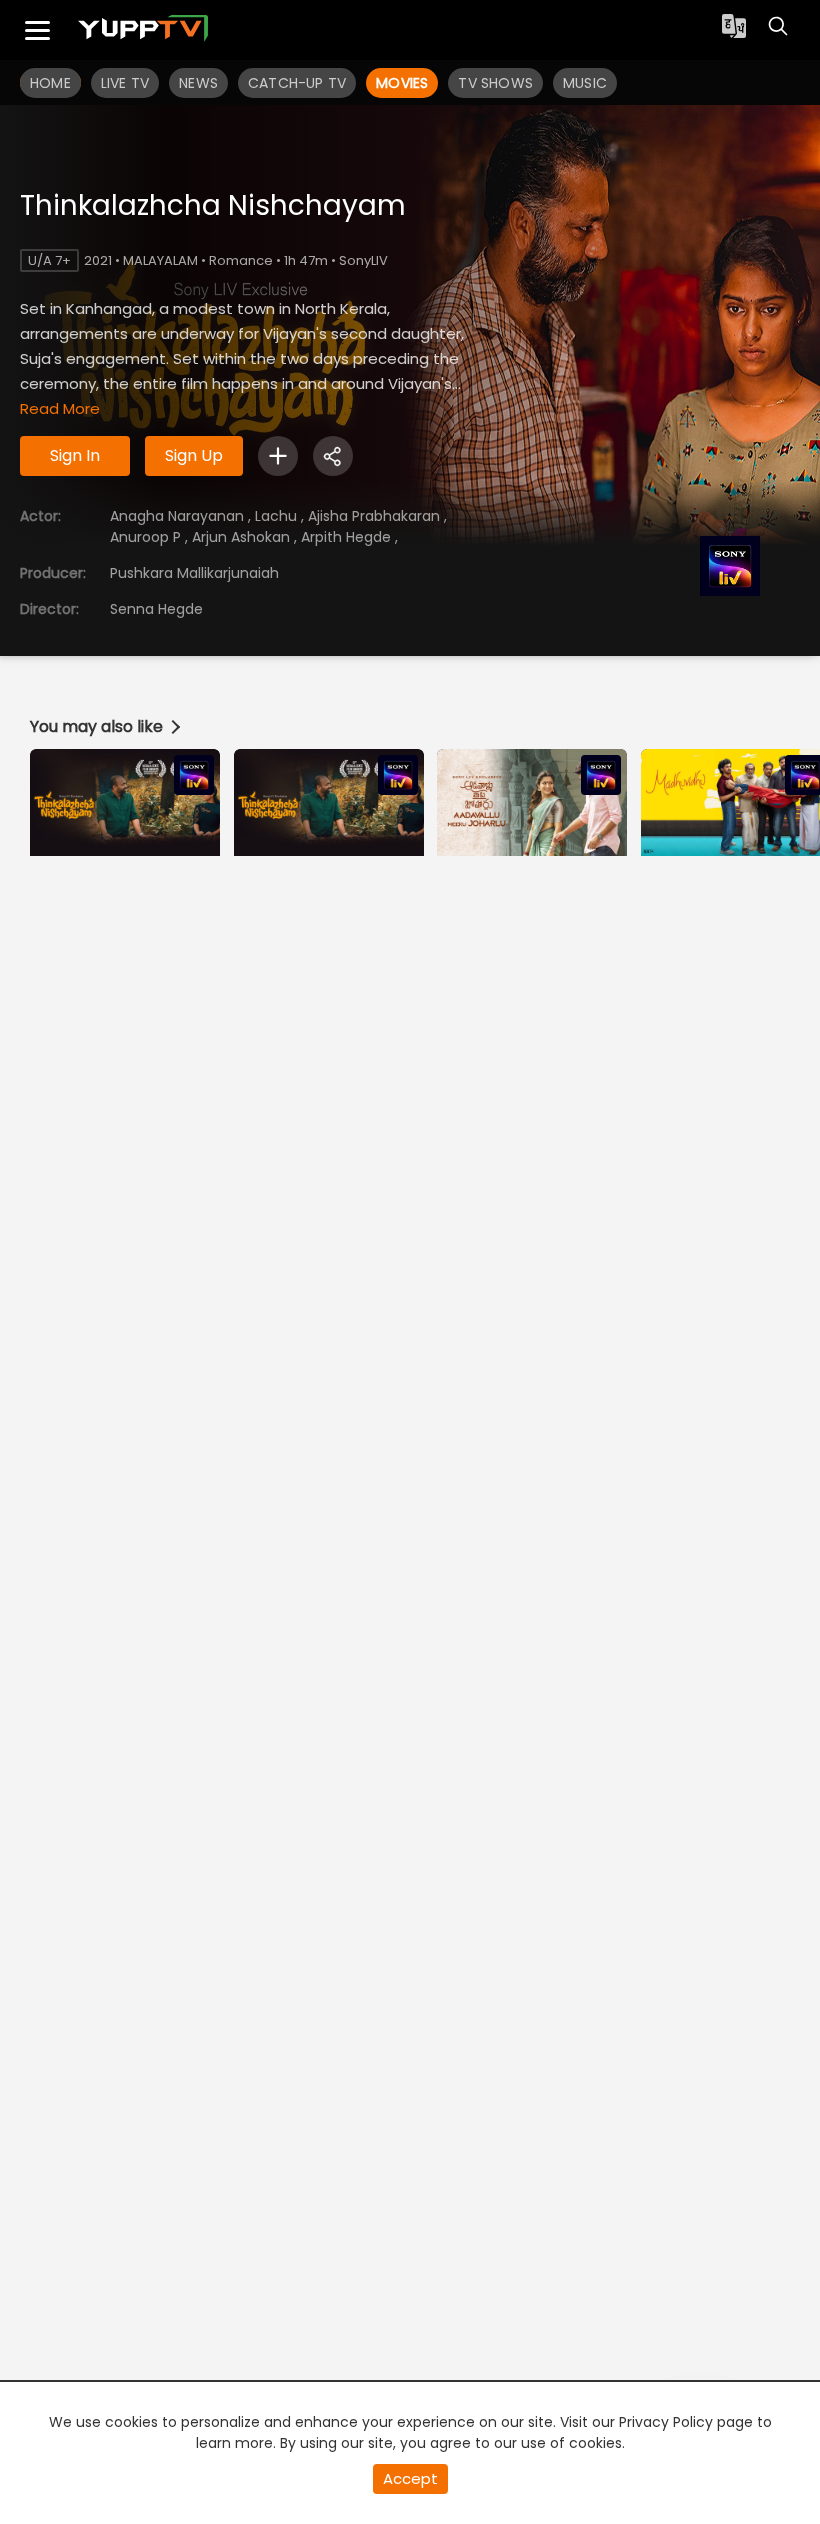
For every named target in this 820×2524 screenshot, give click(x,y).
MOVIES (402, 83)
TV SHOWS (495, 83)
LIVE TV (125, 83)
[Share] (333, 456)
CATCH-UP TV (297, 83)
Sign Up (194, 455)
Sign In (75, 455)
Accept (410, 2478)
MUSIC (585, 83)
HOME (50, 83)
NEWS (198, 83)
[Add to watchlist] (278, 456)
